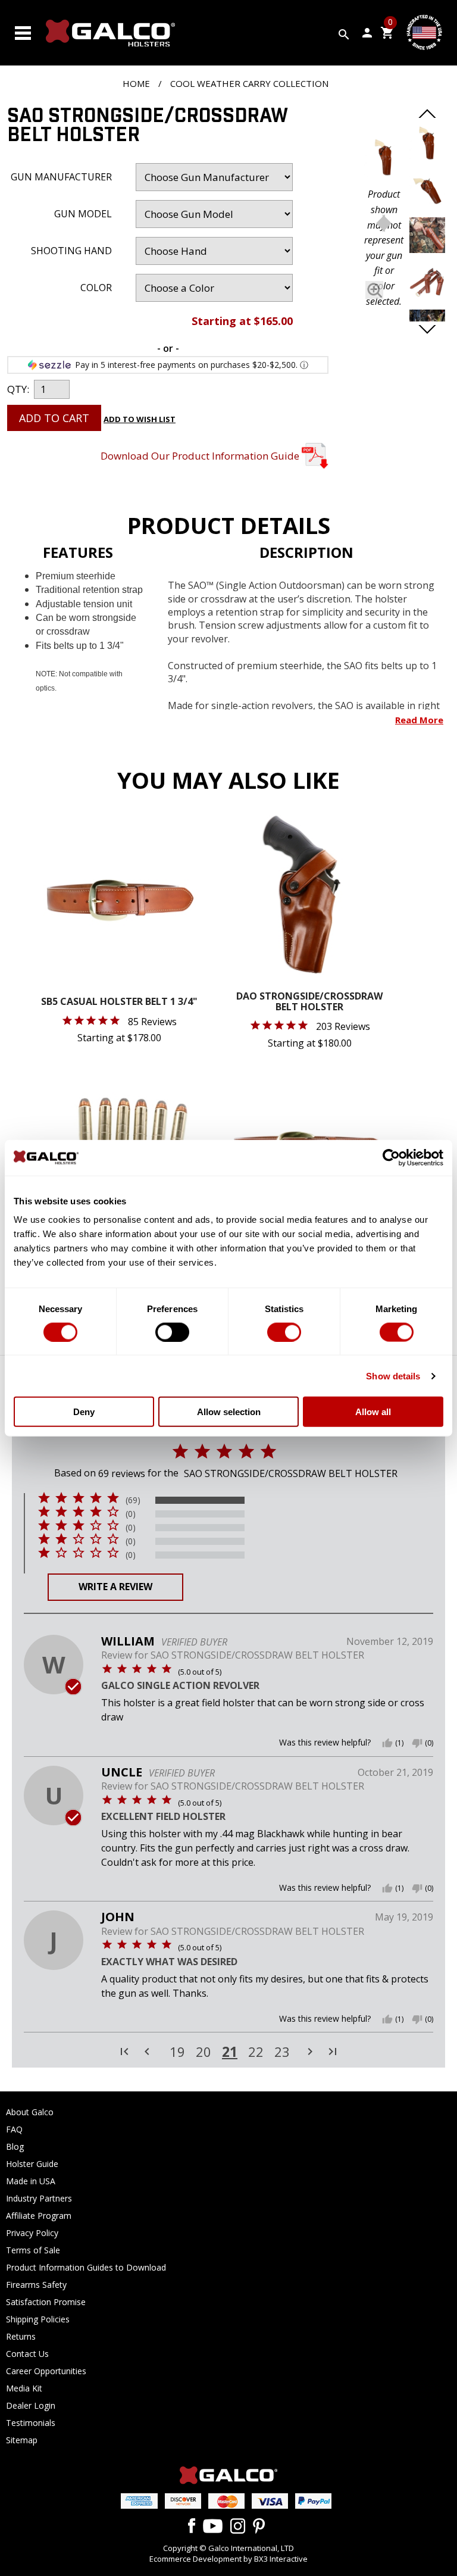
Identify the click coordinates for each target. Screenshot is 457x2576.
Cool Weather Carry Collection (249, 83)
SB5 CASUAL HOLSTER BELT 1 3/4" (119, 1002)
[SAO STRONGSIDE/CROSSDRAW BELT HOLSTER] (384, 160)
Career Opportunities (46, 2371)
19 (177, 2052)
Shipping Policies (38, 2319)
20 (204, 2052)
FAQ (14, 2129)
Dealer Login (31, 2405)
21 (230, 2052)
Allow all (373, 1412)
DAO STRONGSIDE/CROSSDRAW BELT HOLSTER (309, 1002)
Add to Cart (54, 418)
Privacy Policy (32, 2233)
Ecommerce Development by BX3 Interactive (228, 2559)
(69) (133, 1500)
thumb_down (417, 1743)
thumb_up (387, 1743)
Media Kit (24, 2388)
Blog (15, 2146)
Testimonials (31, 2423)
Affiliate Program (39, 2216)
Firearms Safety (36, 2285)
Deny (84, 1412)
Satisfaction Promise (46, 2302)
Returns (21, 2336)
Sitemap (22, 2440)
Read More (419, 720)
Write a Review (115, 1587)
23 (282, 2052)
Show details (393, 1376)
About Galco (30, 2112)
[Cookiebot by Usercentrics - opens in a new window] (391, 1157)
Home (136, 83)
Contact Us (27, 2354)
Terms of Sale (33, 2250)
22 (256, 2052)
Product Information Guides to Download (86, 2267)
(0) (131, 1514)
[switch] (172, 1332)
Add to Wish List (140, 419)
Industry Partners (39, 2198)
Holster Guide (32, 2164)
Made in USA (31, 2181)
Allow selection (229, 1412)
